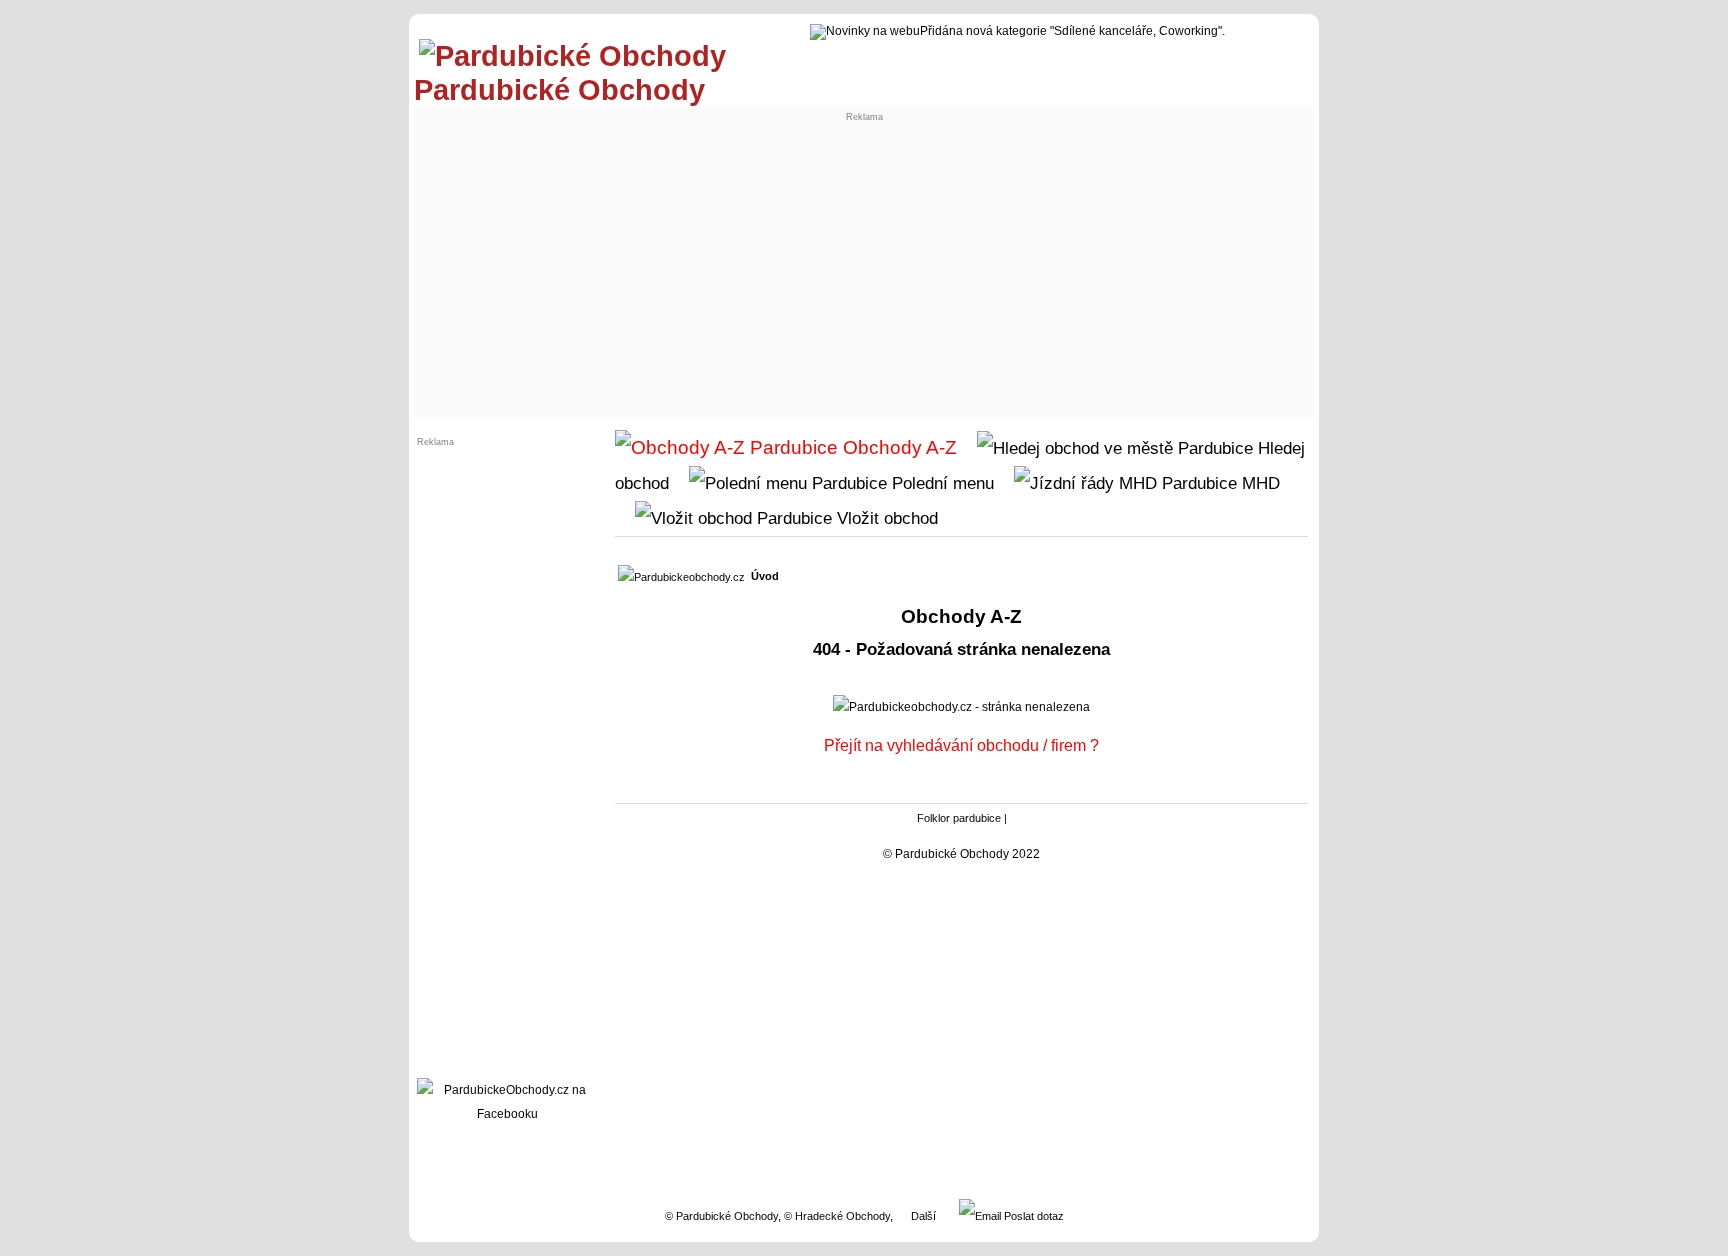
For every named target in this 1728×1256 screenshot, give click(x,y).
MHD (1258, 483)
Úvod (765, 576)
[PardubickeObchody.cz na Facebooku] (507, 1114)
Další (923, 1216)
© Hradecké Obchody (837, 1216)
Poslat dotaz (1032, 1216)
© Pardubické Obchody (721, 1216)
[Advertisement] (864, 262)
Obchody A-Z (897, 447)
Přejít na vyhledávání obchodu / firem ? (961, 745)
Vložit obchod (885, 518)
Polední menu (940, 483)
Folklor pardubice (959, 818)
